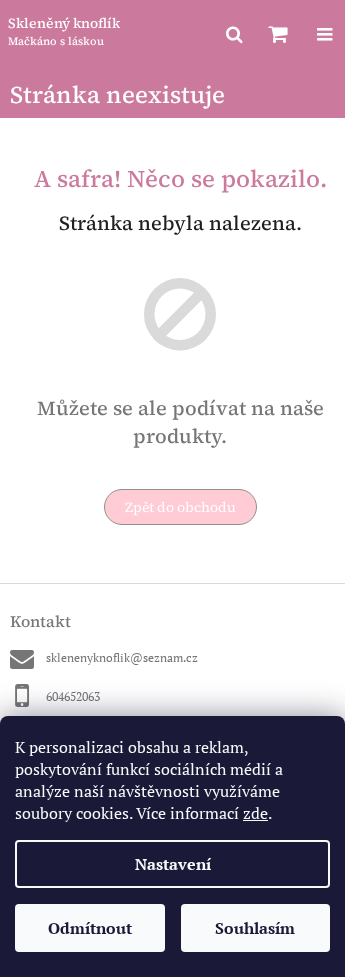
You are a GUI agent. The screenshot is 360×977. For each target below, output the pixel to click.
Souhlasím (255, 928)
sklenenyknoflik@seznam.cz (122, 657)
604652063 (73, 696)
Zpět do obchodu (180, 507)
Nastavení (173, 864)
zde (255, 813)
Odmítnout (90, 928)
